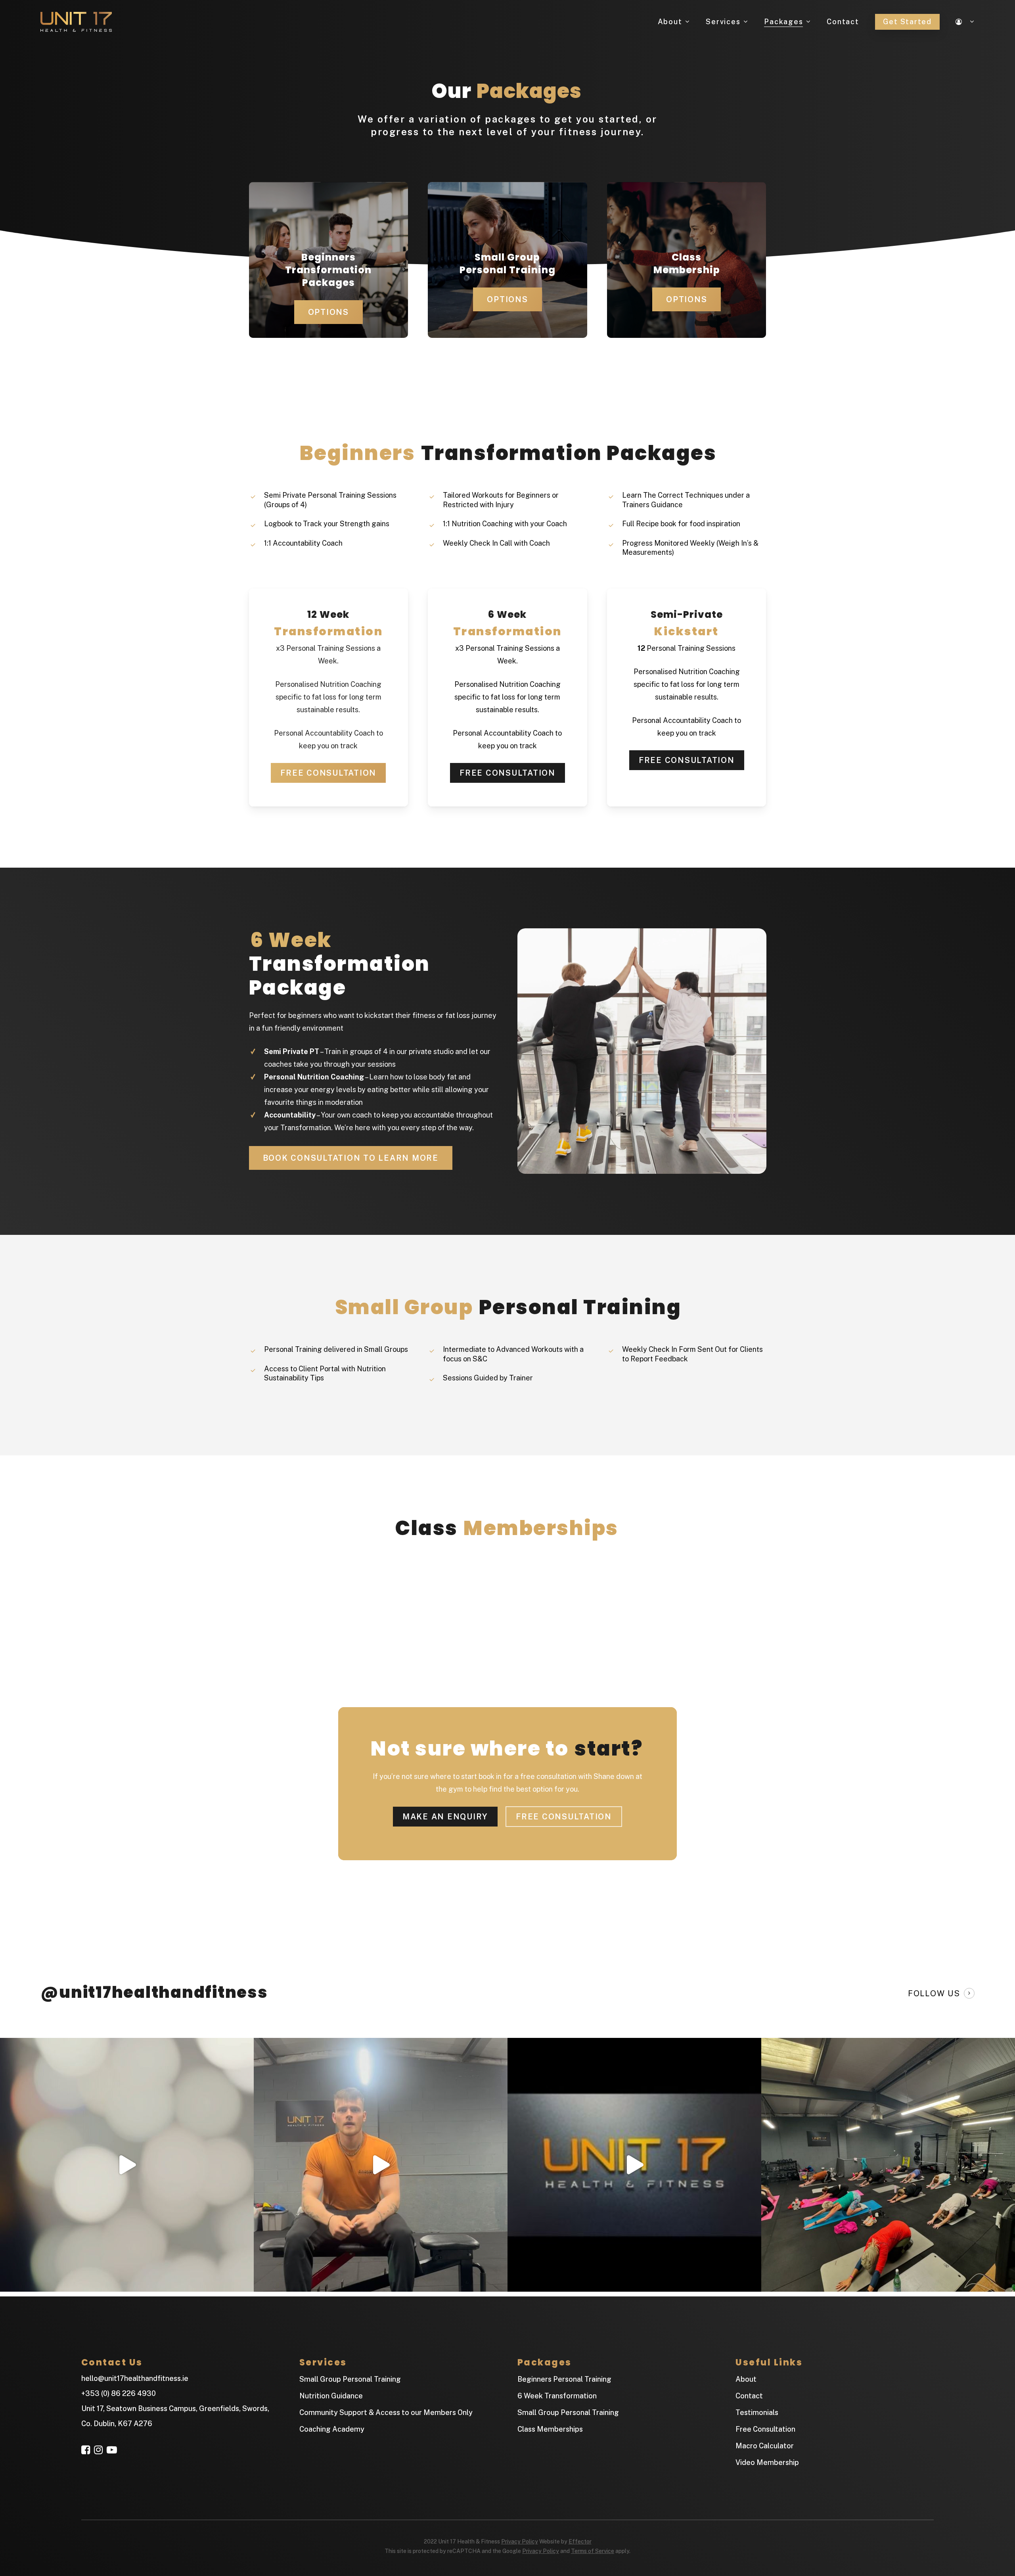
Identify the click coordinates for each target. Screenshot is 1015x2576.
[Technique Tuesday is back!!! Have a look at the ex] (381, 2165)
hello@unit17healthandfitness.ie (135, 2378)
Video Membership (767, 2462)
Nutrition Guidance (331, 2396)
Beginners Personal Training (564, 2379)
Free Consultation (765, 2429)
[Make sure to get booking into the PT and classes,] (634, 2165)
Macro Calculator (765, 2446)
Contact (749, 2396)
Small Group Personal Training (350, 2379)
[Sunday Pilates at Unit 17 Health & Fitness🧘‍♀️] (888, 2165)
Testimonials (757, 2412)
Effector (580, 2541)
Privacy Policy (520, 2541)
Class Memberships (550, 2429)
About (746, 2379)
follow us (934, 1993)
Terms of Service (593, 2551)
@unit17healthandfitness (154, 1992)
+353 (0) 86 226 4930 (119, 2393)
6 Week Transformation (557, 2396)
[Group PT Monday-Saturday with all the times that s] (127, 2165)
